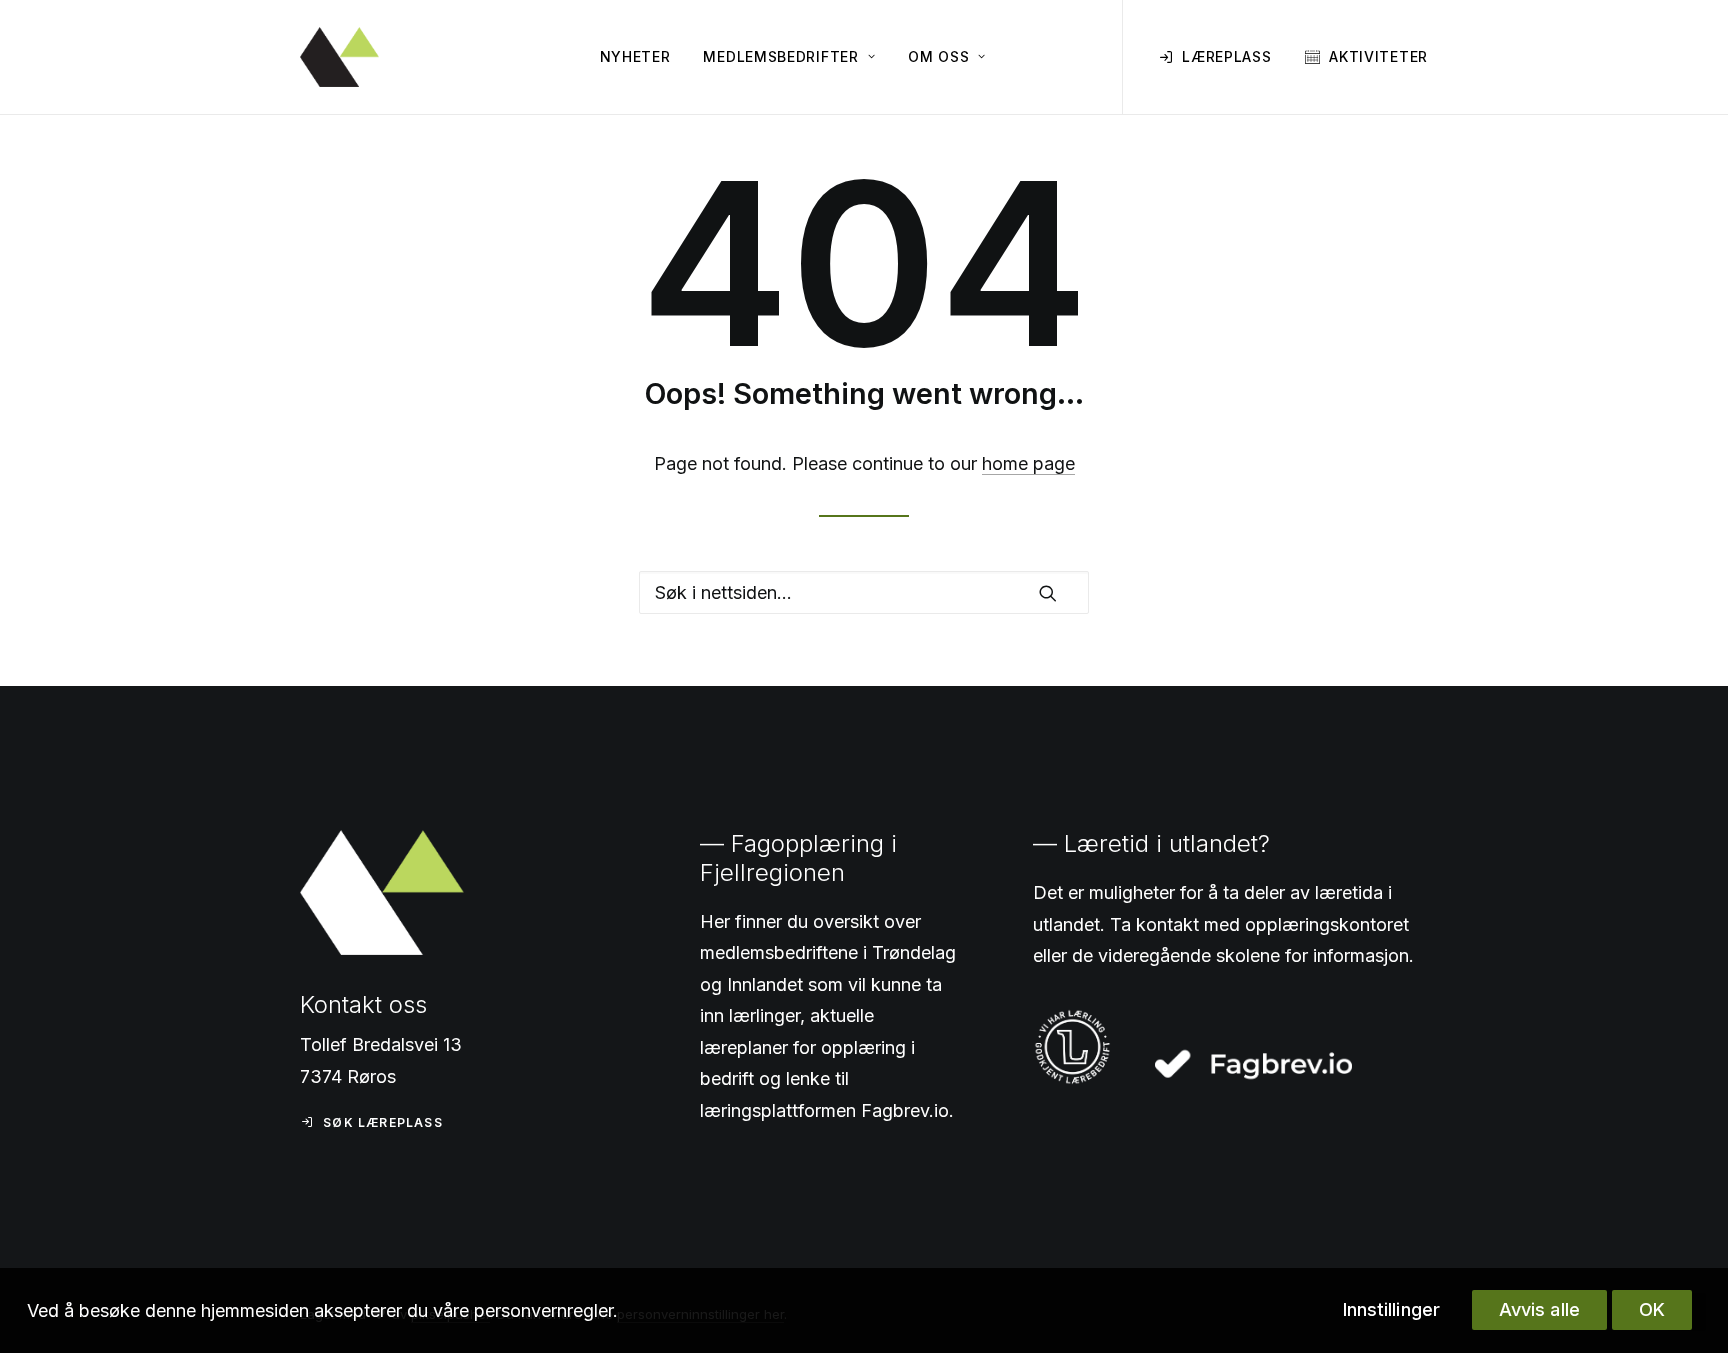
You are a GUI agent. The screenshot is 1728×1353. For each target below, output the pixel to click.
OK (1652, 1309)
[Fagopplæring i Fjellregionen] (339, 57)
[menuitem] (635, 57)
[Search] (864, 592)
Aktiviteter (1378, 56)
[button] (1048, 593)
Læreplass (1226, 56)
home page (1028, 463)
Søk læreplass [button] (383, 1122)
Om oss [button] (938, 56)
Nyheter (635, 56)
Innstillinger (1391, 1309)
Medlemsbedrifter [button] (780, 56)
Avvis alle (1539, 1309)
